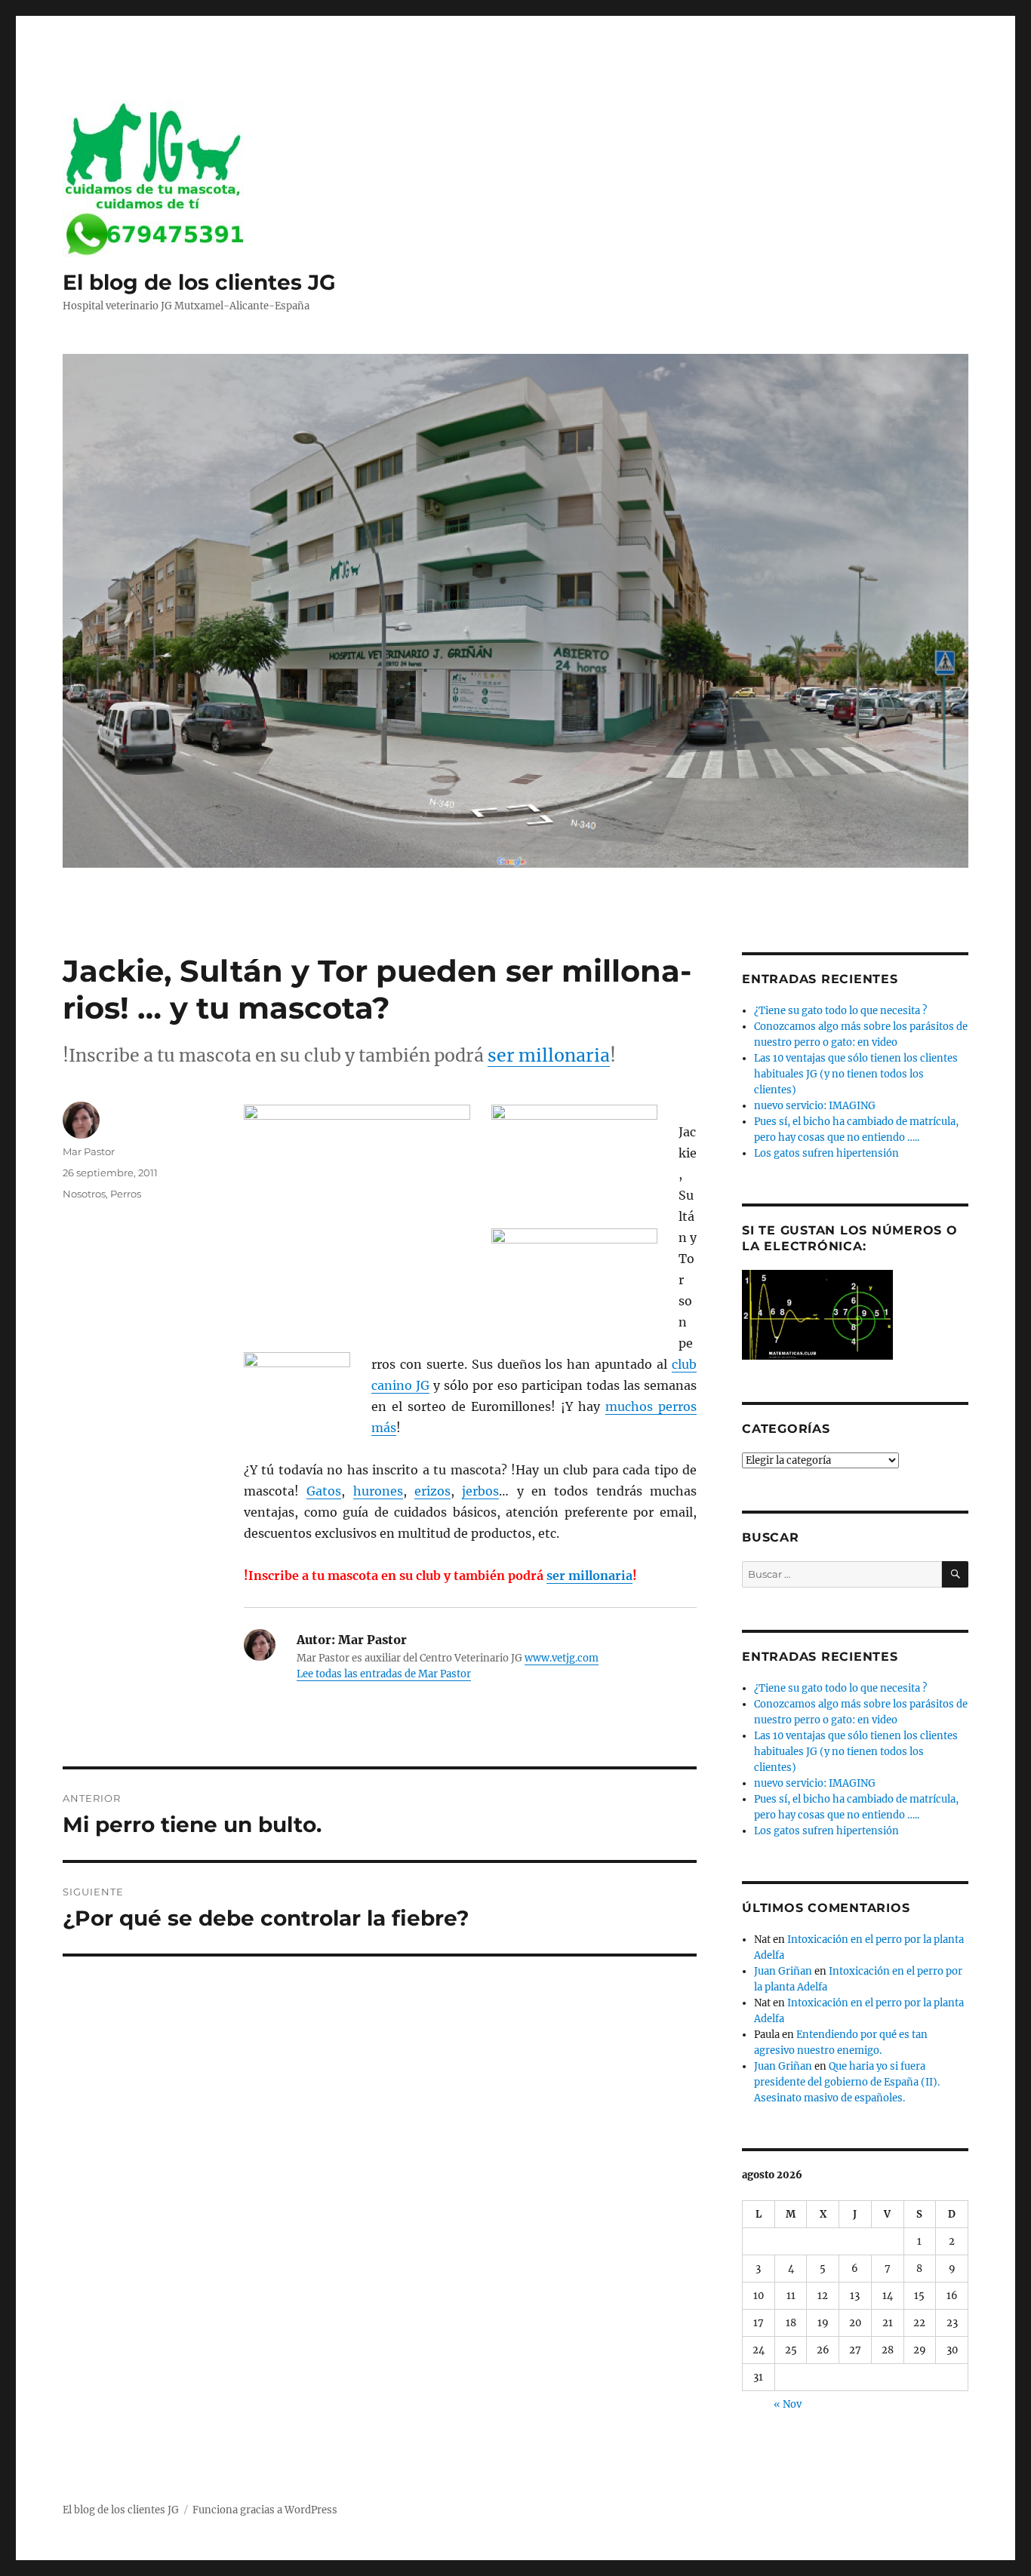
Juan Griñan (783, 1971)
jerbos (480, 1491)
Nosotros (84, 1194)
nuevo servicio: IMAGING (815, 1106)
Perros (126, 1194)
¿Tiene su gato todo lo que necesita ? (840, 1011)
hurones (378, 1491)
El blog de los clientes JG (199, 282)
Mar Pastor (89, 1151)
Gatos (324, 1491)
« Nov (788, 2404)
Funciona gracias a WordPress (265, 2510)
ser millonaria (549, 1055)
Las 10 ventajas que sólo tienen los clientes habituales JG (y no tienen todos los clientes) (856, 1074)
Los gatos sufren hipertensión (826, 1153)
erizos (432, 1491)
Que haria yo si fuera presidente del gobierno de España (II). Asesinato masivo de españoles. (847, 2082)
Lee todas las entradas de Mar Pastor (384, 1674)
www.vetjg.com (562, 1658)
